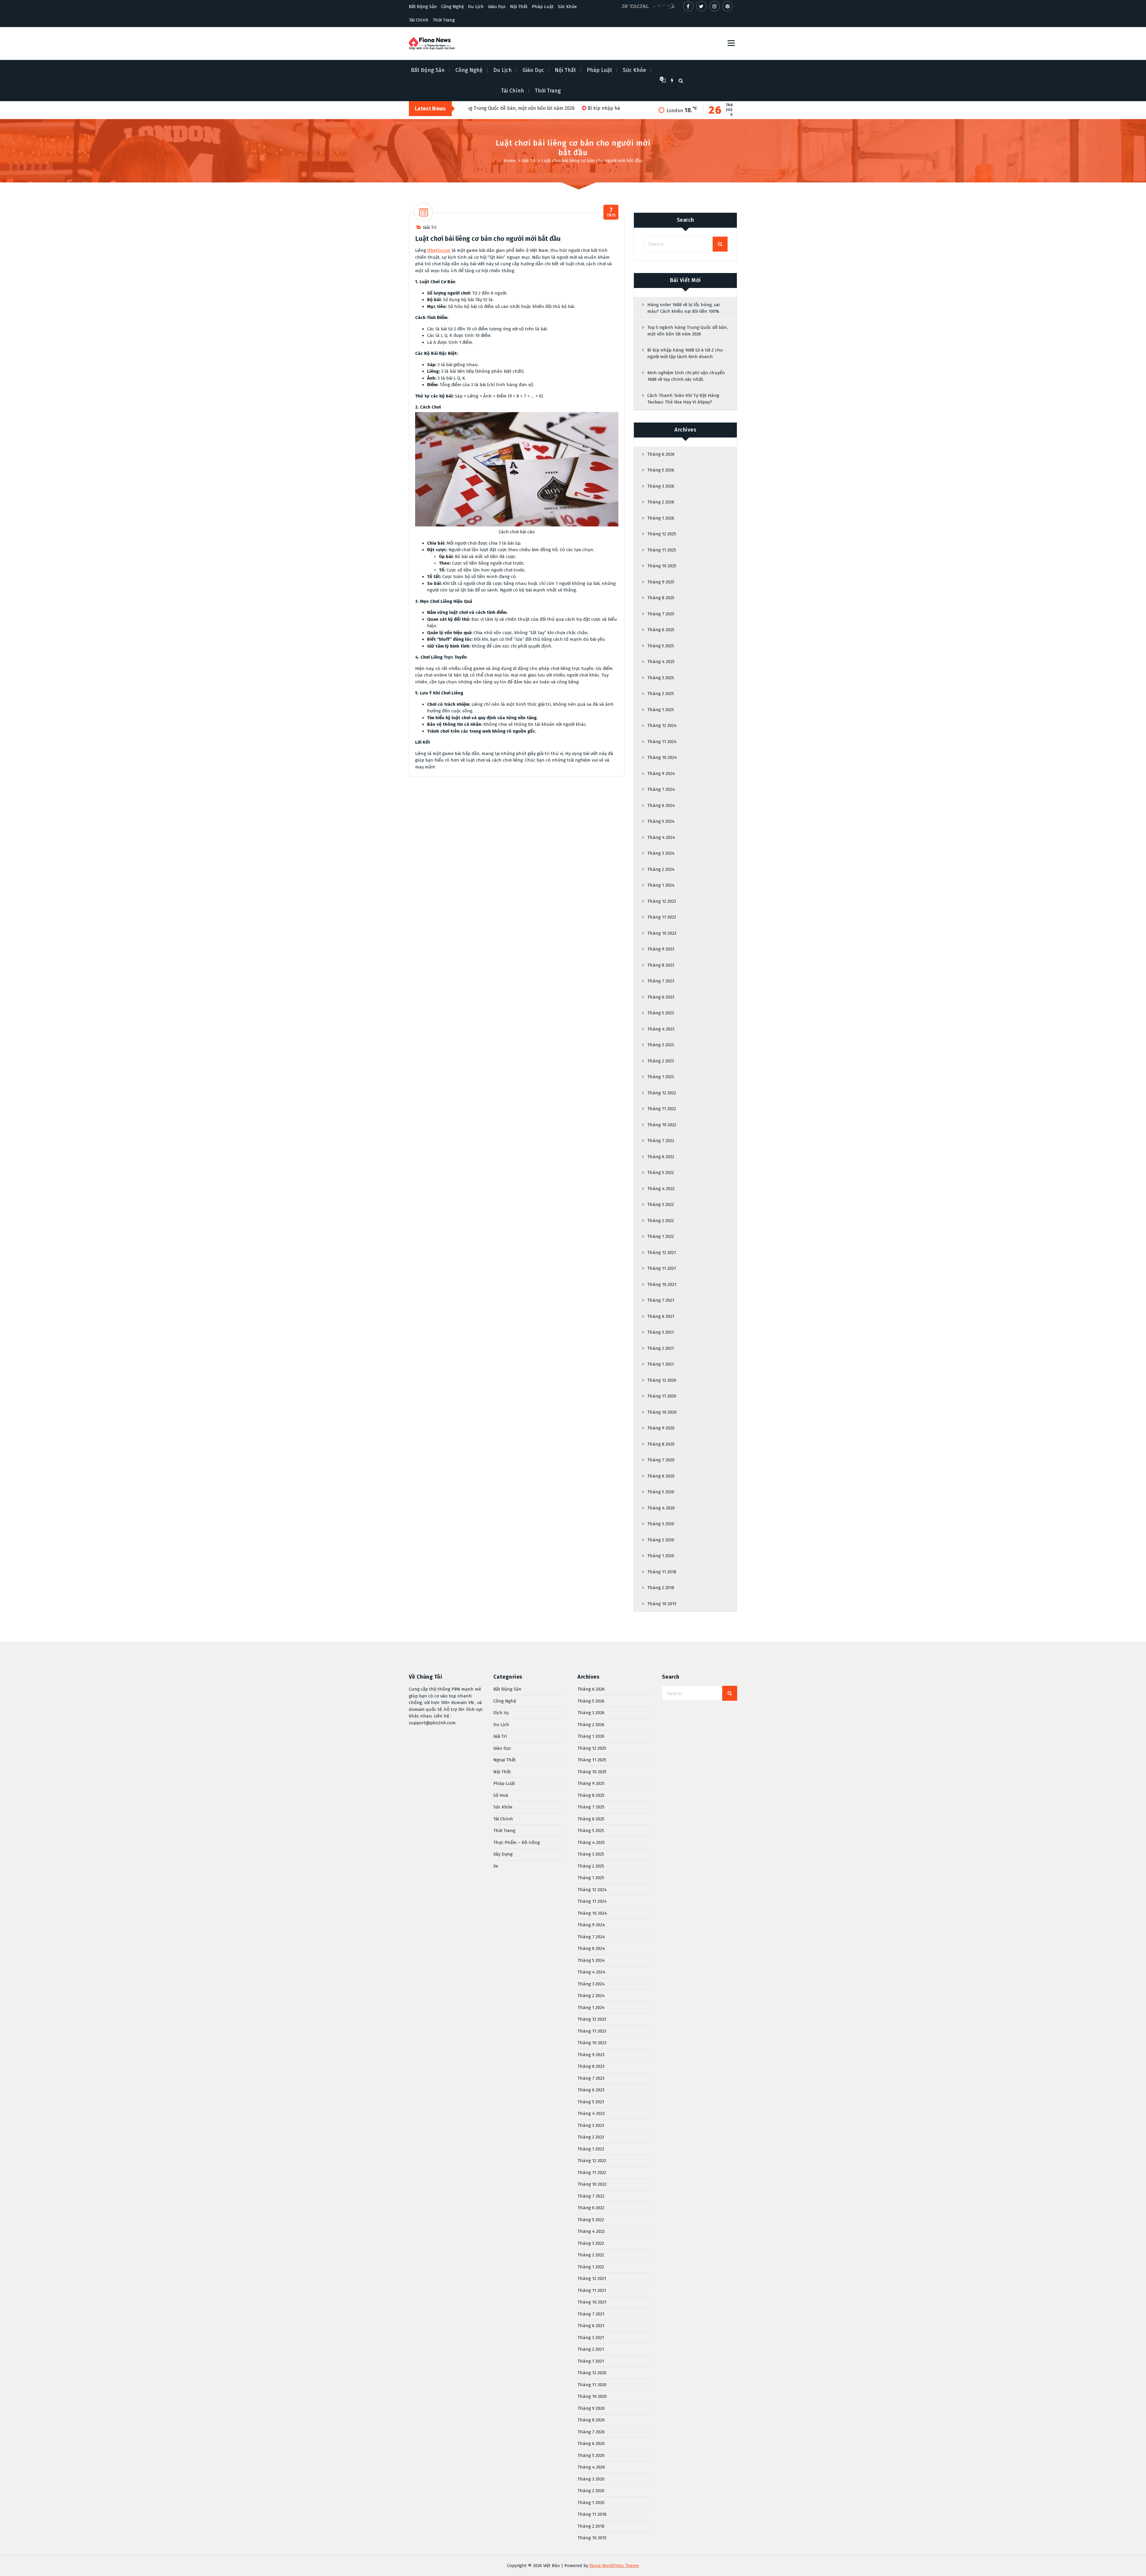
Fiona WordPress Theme (614, 2566)
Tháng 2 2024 (661, 869)
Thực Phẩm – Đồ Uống (517, 1842)
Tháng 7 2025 (661, 614)
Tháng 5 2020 (661, 1492)
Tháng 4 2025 (661, 662)
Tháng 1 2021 (661, 1364)
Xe (496, 1866)
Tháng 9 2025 (661, 582)
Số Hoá (501, 1795)
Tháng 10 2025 (662, 566)
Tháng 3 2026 (661, 486)
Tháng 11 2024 (662, 742)
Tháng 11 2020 (662, 1396)
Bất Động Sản (423, 7)
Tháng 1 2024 (661, 885)
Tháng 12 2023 (662, 901)
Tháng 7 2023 (661, 981)
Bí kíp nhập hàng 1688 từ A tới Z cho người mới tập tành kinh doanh (685, 353)
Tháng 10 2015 (662, 1604)
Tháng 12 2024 (662, 725)
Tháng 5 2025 (661, 646)
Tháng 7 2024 (661, 789)
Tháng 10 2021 (662, 1284)
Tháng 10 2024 (662, 757)
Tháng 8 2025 (661, 598)
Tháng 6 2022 (661, 1157)
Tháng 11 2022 (662, 1109)
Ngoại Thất (505, 1760)
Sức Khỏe (567, 7)
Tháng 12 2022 (662, 1093)
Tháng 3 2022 (661, 1204)
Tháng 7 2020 (661, 1460)
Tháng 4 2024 (661, 837)
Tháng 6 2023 (661, 997)
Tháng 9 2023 (661, 949)
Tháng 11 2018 (662, 1572)
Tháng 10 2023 (662, 933)
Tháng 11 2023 (662, 917)
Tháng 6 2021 (661, 1316)
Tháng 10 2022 (662, 1125)
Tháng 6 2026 (661, 454)
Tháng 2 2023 (661, 1061)
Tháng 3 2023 (661, 1045)
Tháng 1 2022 (661, 1236)
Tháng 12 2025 (662, 534)
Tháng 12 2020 (662, 1380)
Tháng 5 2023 (661, 1013)
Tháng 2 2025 (661, 694)
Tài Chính (419, 20)
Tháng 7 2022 (661, 1141)
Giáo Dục (497, 7)
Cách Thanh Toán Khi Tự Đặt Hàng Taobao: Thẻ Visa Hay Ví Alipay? (683, 399)
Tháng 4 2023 (661, 1029)
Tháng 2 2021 (661, 1348)
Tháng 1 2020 (661, 1556)
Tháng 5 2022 (661, 1173)
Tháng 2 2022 (661, 1221)
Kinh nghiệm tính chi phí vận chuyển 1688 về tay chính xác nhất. (686, 376)
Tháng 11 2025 (662, 550)
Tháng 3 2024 (661, 853)
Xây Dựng (503, 1854)
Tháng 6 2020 (661, 1476)
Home (510, 161)
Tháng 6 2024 (661, 805)
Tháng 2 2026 (661, 502)
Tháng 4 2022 (661, 1189)
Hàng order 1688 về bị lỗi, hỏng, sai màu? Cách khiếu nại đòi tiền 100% (683, 308)
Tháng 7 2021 (661, 1300)
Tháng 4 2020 (661, 1508)
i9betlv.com (439, 250)
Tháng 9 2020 (661, 1428)
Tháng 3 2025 (661, 678)
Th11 (611, 212)
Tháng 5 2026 (661, 470)
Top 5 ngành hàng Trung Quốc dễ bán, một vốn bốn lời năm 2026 (688, 331)
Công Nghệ (452, 7)
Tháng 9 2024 (661, 774)
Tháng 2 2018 (661, 1588)
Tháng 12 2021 (662, 1252)
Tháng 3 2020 (661, 1524)
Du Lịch (476, 7)
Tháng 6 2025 (661, 630)
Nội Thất (519, 7)
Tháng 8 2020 (661, 1444)
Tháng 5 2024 (661, 821)
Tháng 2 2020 (661, 1540)
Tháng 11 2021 (662, 1268)
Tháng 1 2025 (661, 710)
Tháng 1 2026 (661, 518)
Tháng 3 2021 (661, 1332)
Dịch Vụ (501, 1713)
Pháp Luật (543, 7)
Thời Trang (444, 20)
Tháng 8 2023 (661, 965)
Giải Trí (529, 161)
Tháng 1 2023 (661, 1077)
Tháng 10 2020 (662, 1412)
